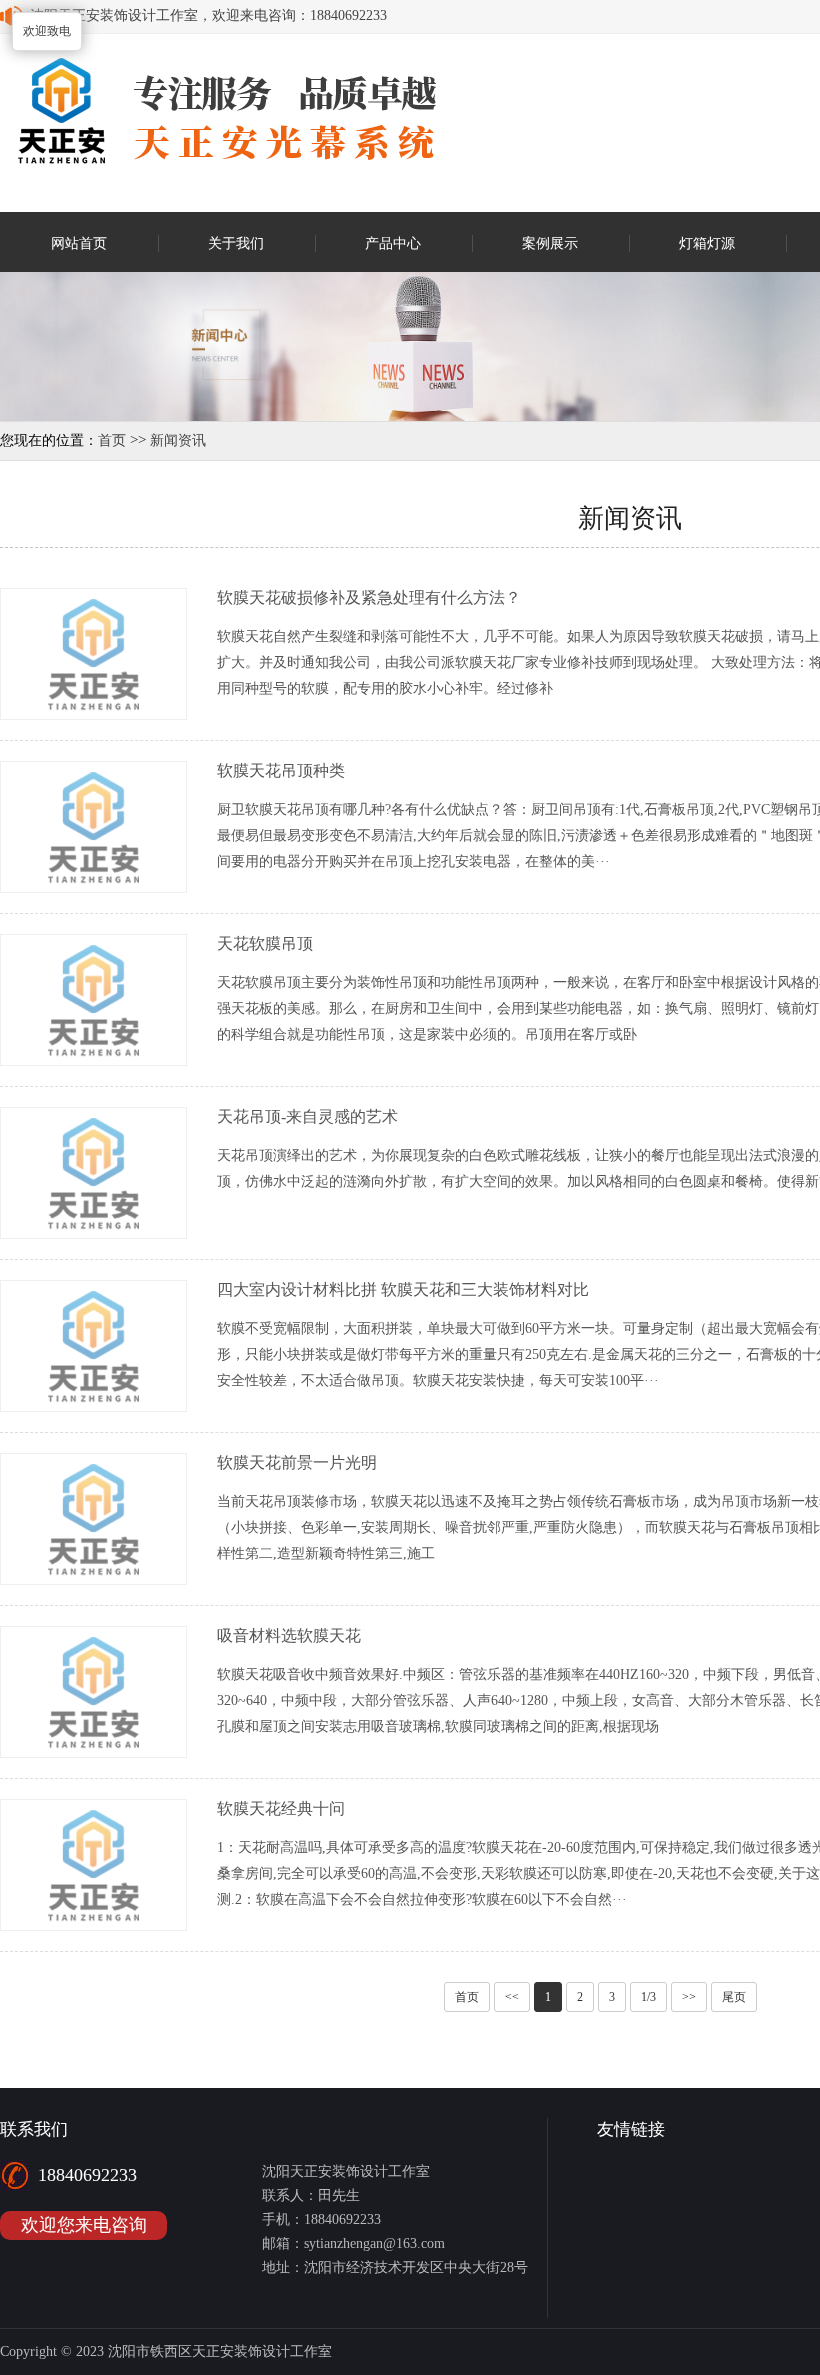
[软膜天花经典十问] (93, 1925)
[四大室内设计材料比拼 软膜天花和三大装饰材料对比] (93, 1406)
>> (689, 1997)
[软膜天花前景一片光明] (93, 1579)
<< (512, 1997)
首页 (112, 440)
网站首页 (79, 243)
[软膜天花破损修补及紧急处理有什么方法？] (93, 714)
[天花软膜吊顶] (93, 1060)
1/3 (648, 1997)
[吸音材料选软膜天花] (93, 1752)
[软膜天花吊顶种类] (93, 887)
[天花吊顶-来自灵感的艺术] (93, 1233)
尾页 (734, 1997)
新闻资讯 (178, 440)
